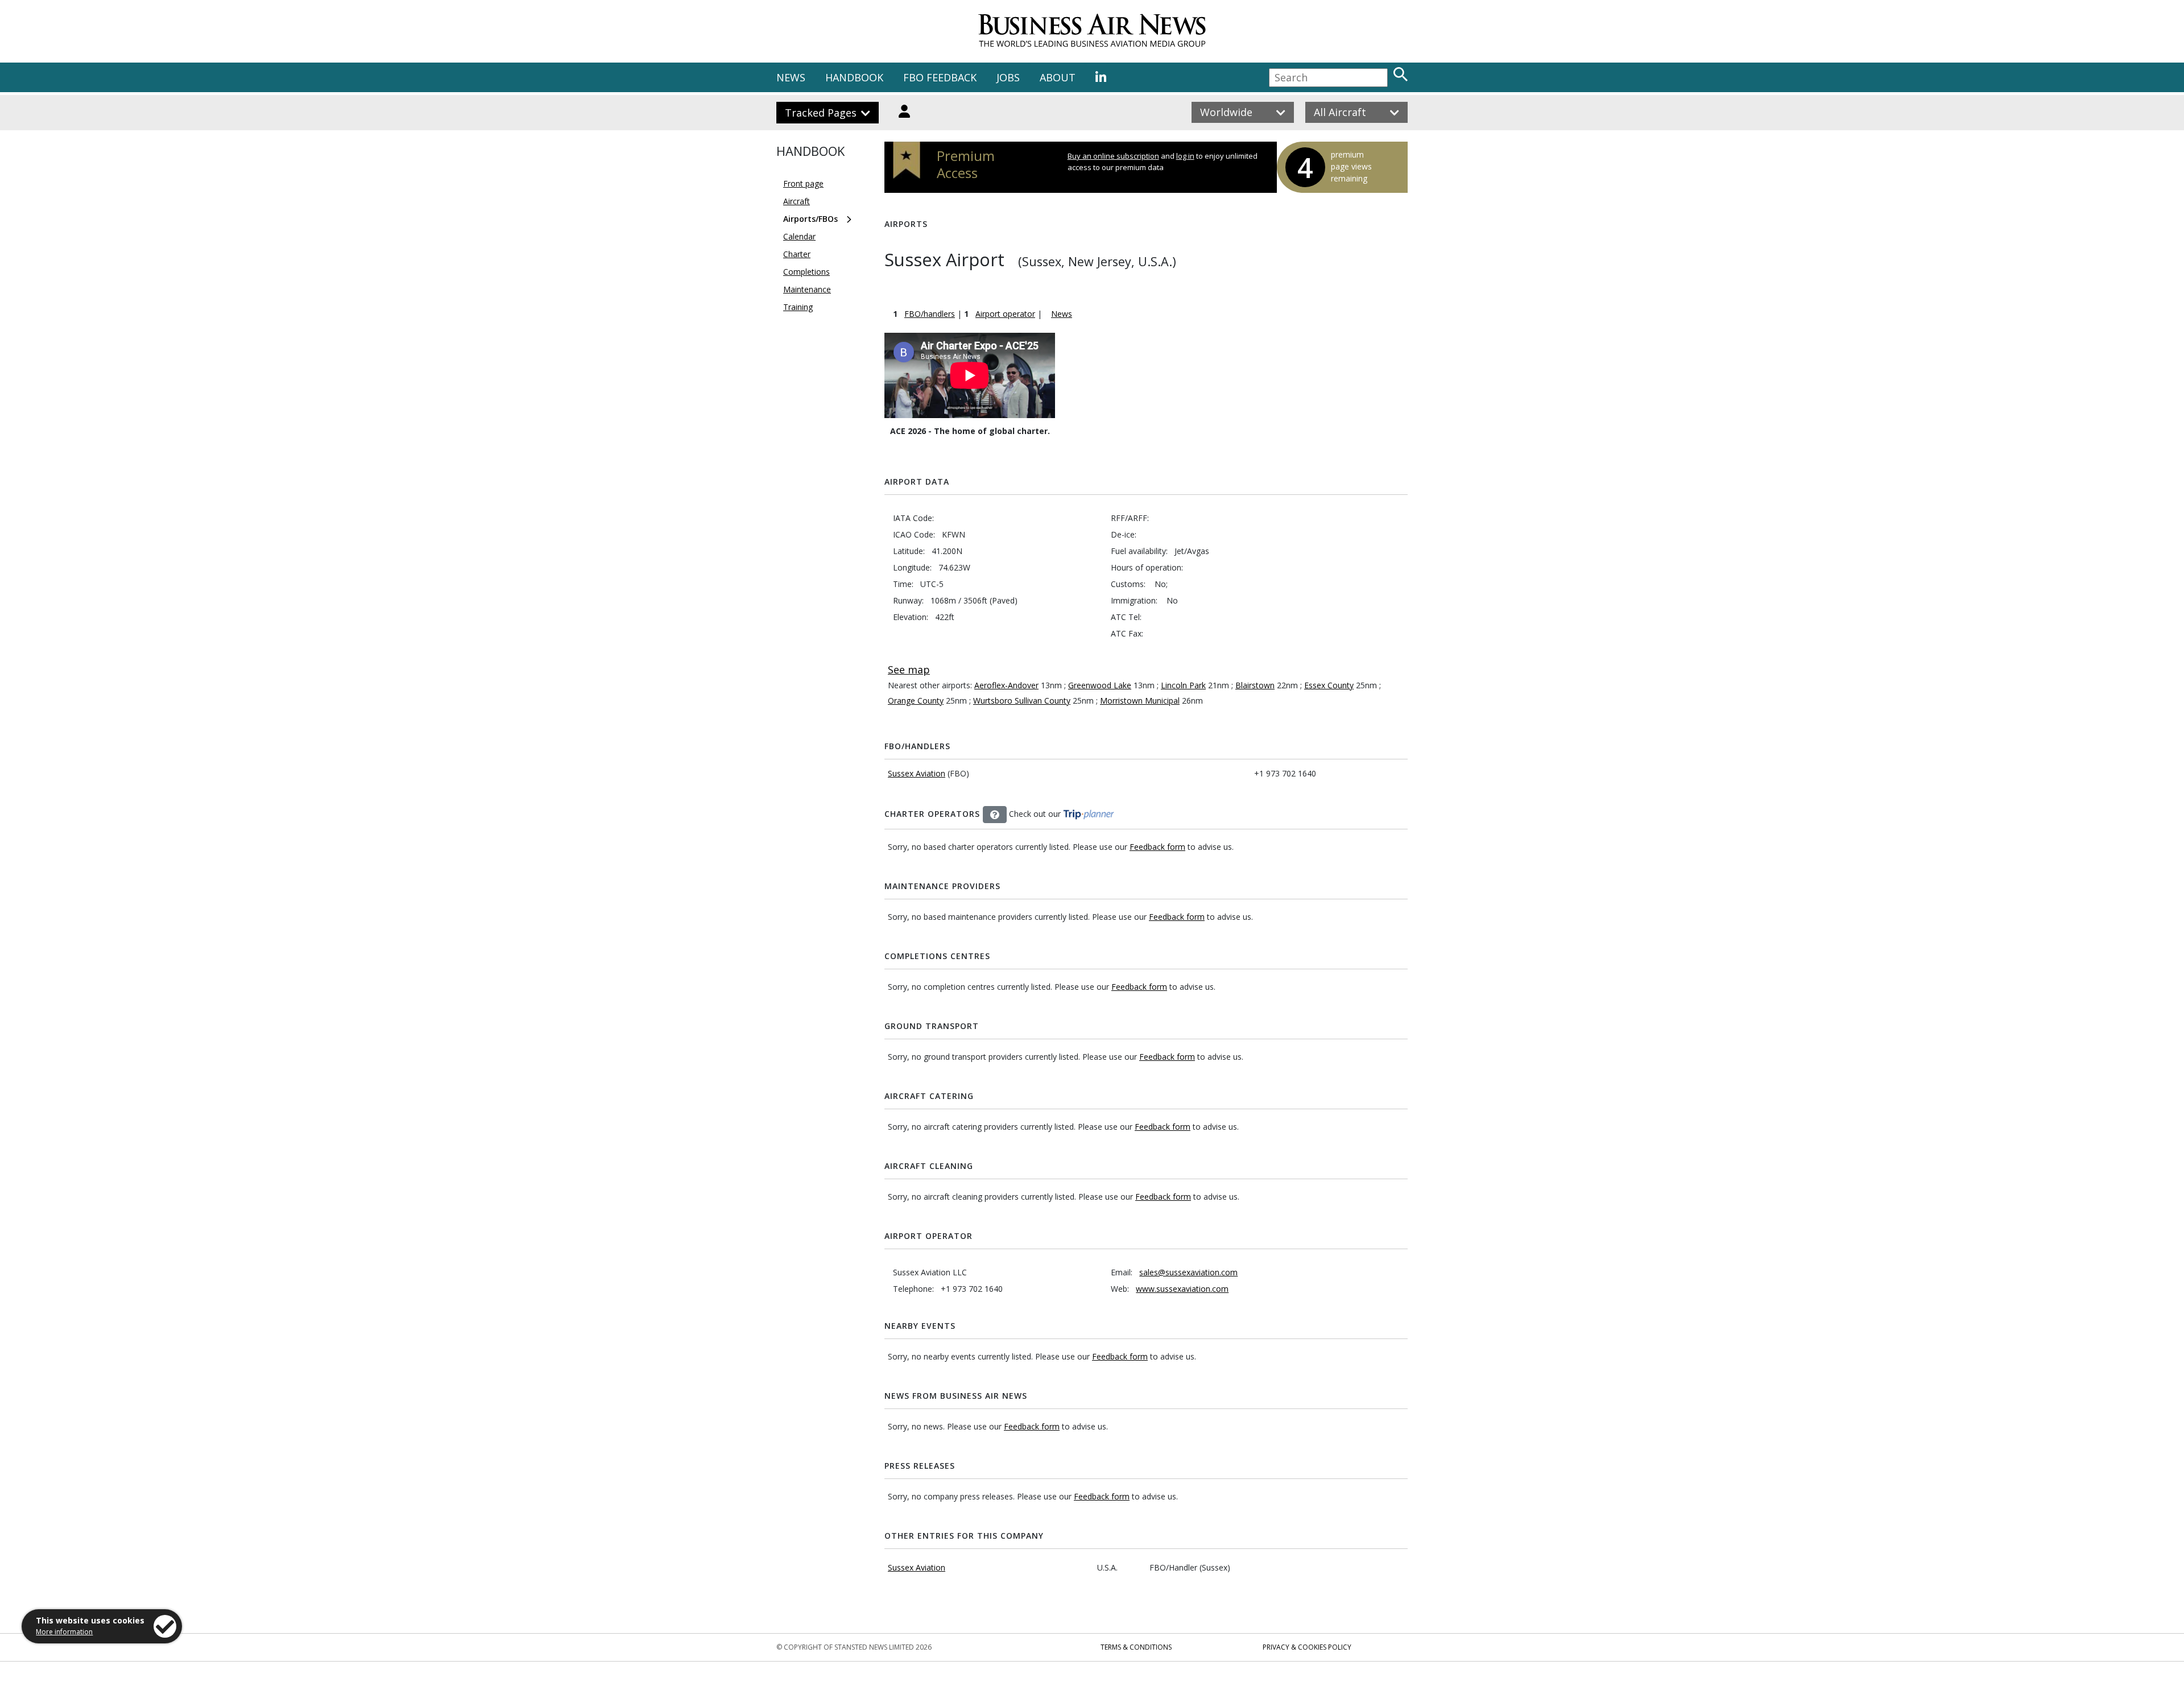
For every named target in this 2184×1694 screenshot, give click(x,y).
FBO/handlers (930, 314)
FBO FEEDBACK (940, 77)
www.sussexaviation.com (1182, 1289)
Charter (797, 254)
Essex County (1329, 685)
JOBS (1008, 77)
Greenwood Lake (1100, 685)
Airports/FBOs (810, 219)
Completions (806, 272)
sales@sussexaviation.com (1188, 1272)
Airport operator (1005, 314)
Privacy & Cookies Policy (1307, 1647)
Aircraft (797, 201)
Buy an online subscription (1113, 156)
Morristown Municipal (1140, 701)
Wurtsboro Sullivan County (1022, 701)
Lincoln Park (1183, 685)
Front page (803, 183)
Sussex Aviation (917, 773)
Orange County (916, 701)
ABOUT (1058, 77)
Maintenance (807, 289)
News (1062, 314)
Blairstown (1255, 685)
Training (798, 307)
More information (64, 1632)
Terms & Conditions (1136, 1647)
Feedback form (1157, 847)
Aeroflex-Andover (1006, 685)
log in (1185, 156)
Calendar (799, 236)
